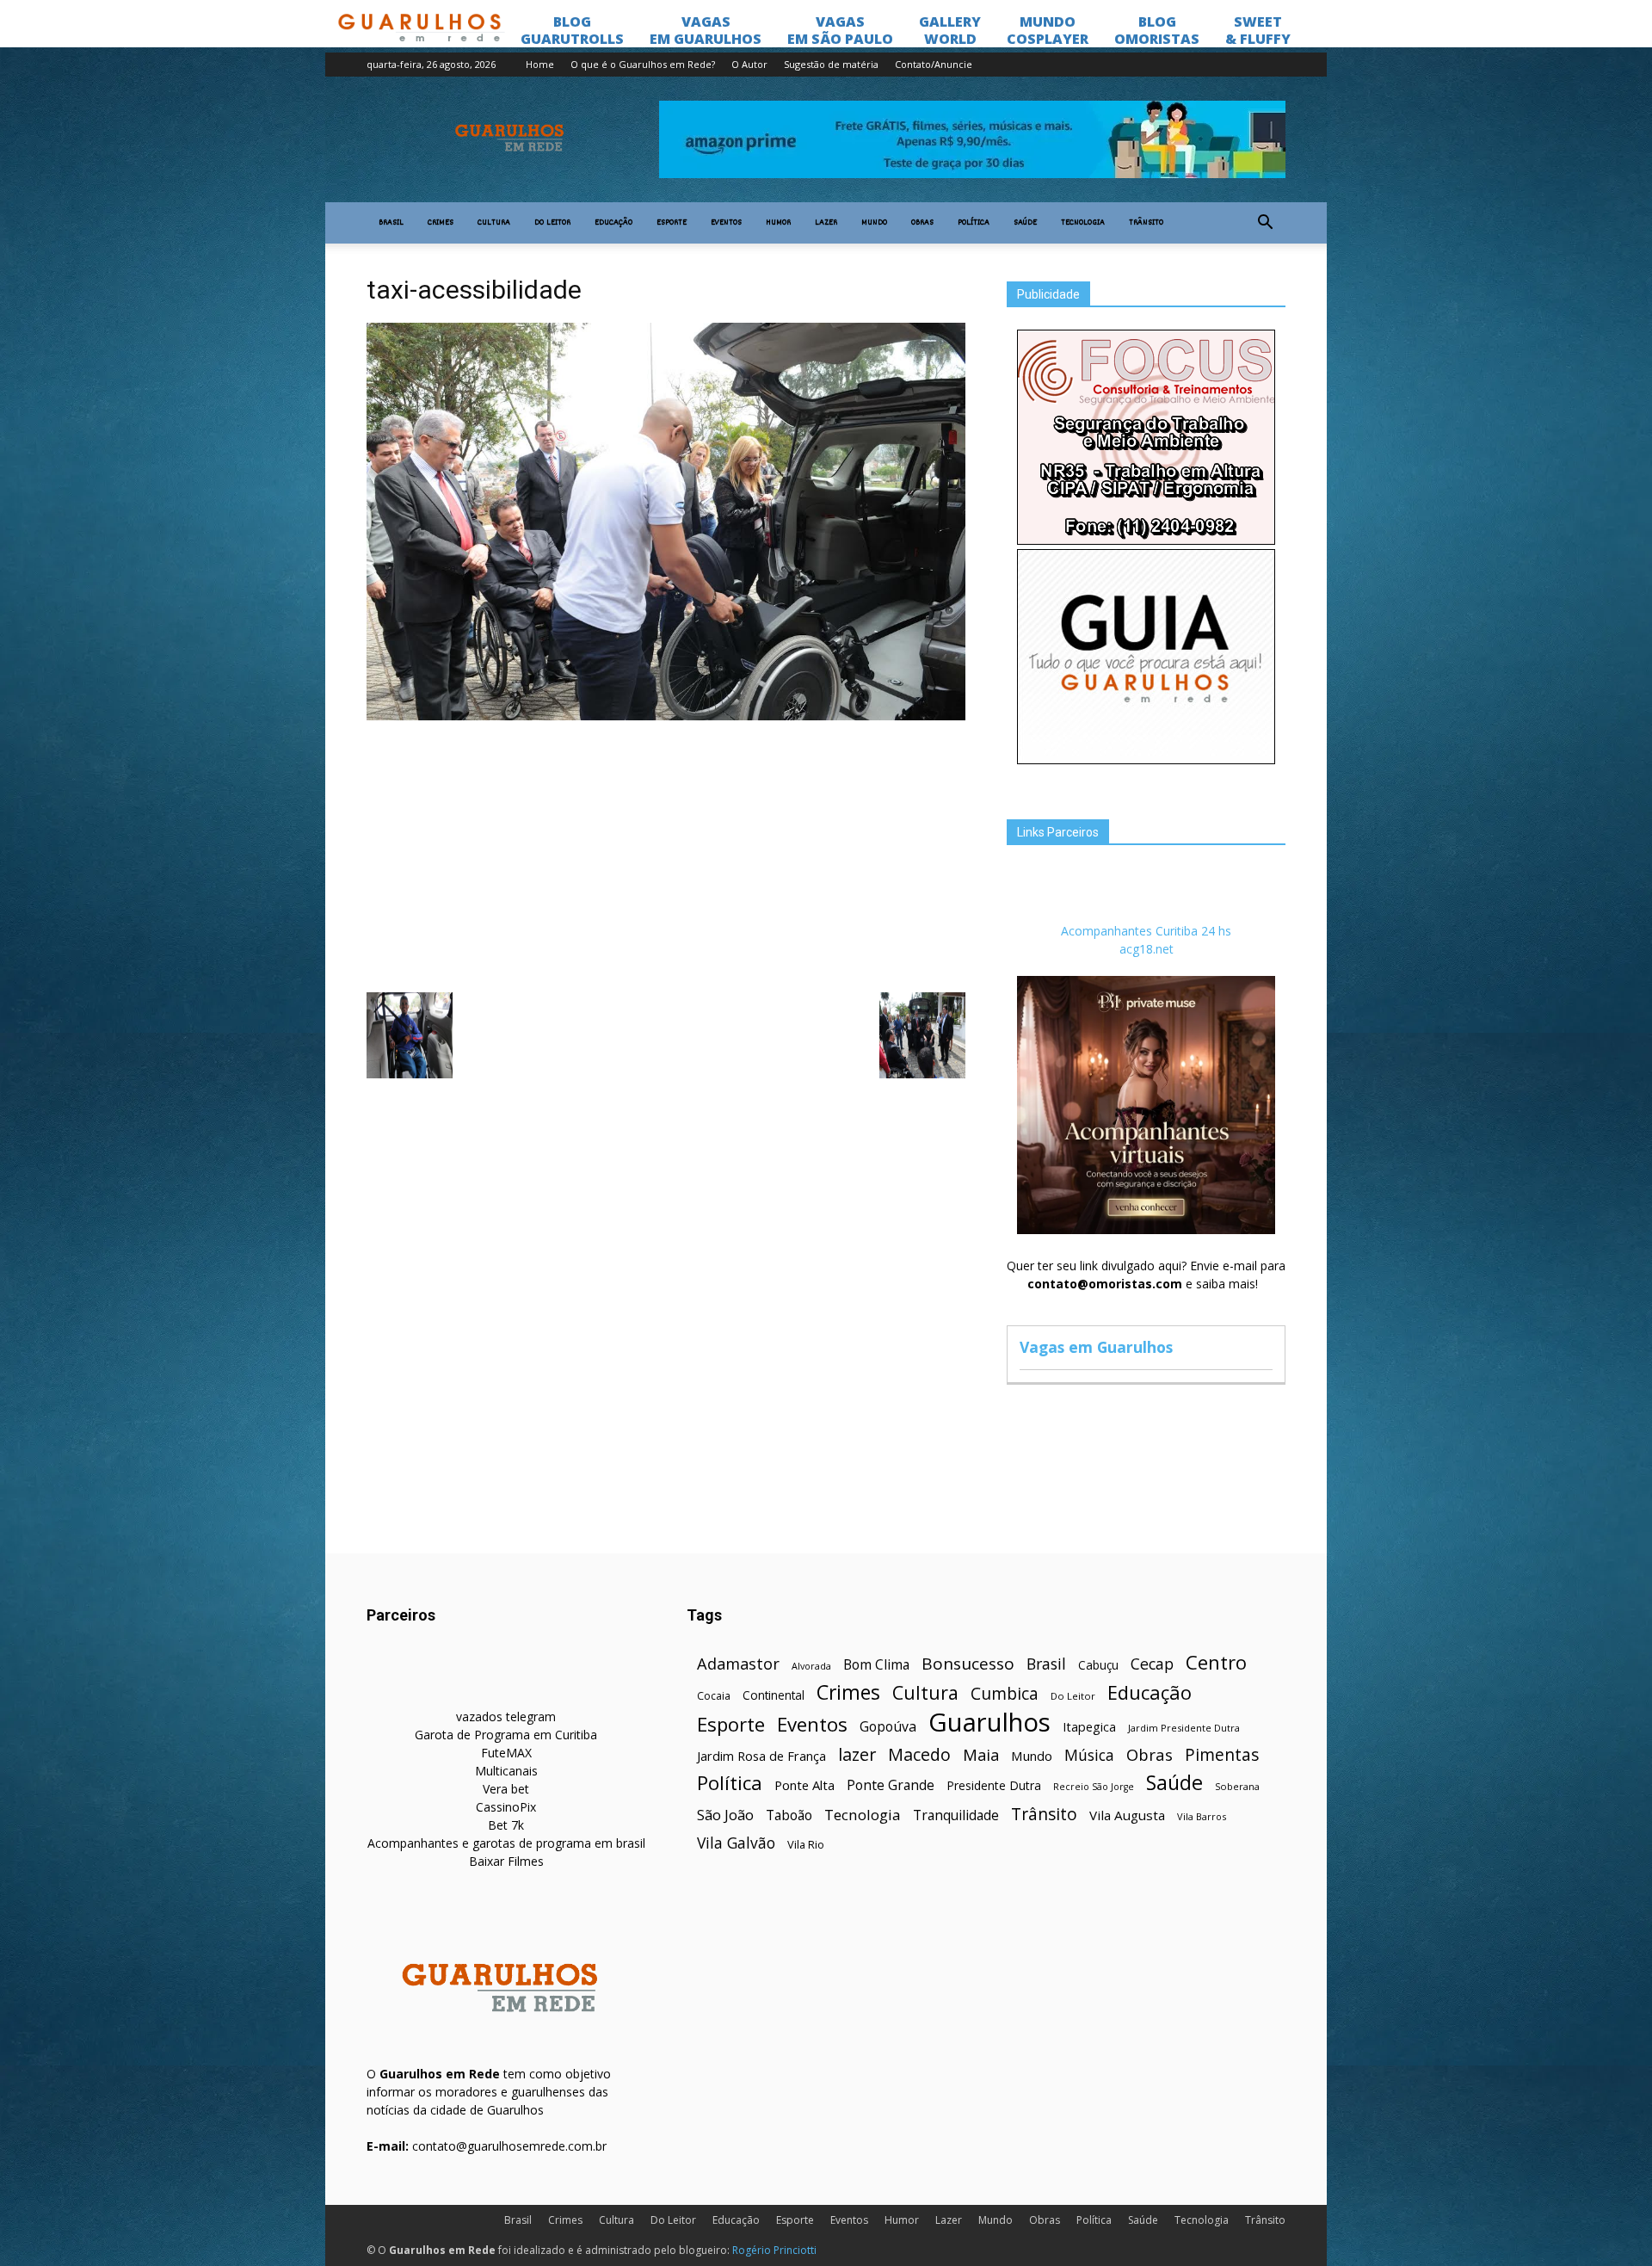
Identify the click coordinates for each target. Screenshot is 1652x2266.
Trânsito (1146, 223)
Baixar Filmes (506, 1861)
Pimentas (1222, 1754)
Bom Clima (876, 1665)
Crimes (441, 223)
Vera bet (506, 1789)
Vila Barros (1202, 1816)
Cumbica (1005, 1694)
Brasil (391, 223)
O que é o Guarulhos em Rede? (643, 64)
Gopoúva (888, 1727)
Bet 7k (506, 1825)
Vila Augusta (1127, 1815)
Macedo (919, 1754)
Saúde (1025, 223)
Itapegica (1089, 1727)
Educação (613, 223)
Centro (1216, 1662)
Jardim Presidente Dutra (1184, 1728)
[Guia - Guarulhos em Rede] (1146, 759)
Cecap (1152, 1664)
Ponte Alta (804, 1785)
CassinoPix (506, 1807)
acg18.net (1147, 949)
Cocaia (714, 1696)
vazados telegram (506, 1716)
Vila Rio (806, 1844)
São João (725, 1815)
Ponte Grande (891, 1785)
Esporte (672, 223)
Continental (774, 1695)
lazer (857, 1754)
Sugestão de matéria (831, 64)
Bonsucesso (968, 1664)
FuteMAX (506, 1753)
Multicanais (506, 1771)
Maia (981, 1754)
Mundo (874, 223)
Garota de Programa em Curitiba (506, 1735)
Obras (922, 223)
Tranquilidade (956, 1815)
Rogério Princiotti (774, 2250)
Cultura (494, 223)
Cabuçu (1098, 1665)
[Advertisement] (666, 855)
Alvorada (811, 1666)
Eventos (726, 223)
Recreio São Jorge (1094, 1787)
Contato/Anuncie (934, 64)
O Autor (749, 64)
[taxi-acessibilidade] (666, 716)
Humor (778, 223)
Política (974, 223)
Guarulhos (989, 1723)
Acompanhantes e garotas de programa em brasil (506, 1843)
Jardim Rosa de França (761, 1756)
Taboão (789, 1815)
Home (540, 64)
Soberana (1237, 1786)
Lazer (826, 223)
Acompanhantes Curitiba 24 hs (1146, 931)
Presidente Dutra (994, 1785)
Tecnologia (1083, 223)
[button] (1265, 223)
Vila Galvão (736, 1843)
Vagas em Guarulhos (1096, 1347)
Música (1089, 1755)
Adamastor (738, 1664)
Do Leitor (552, 223)
